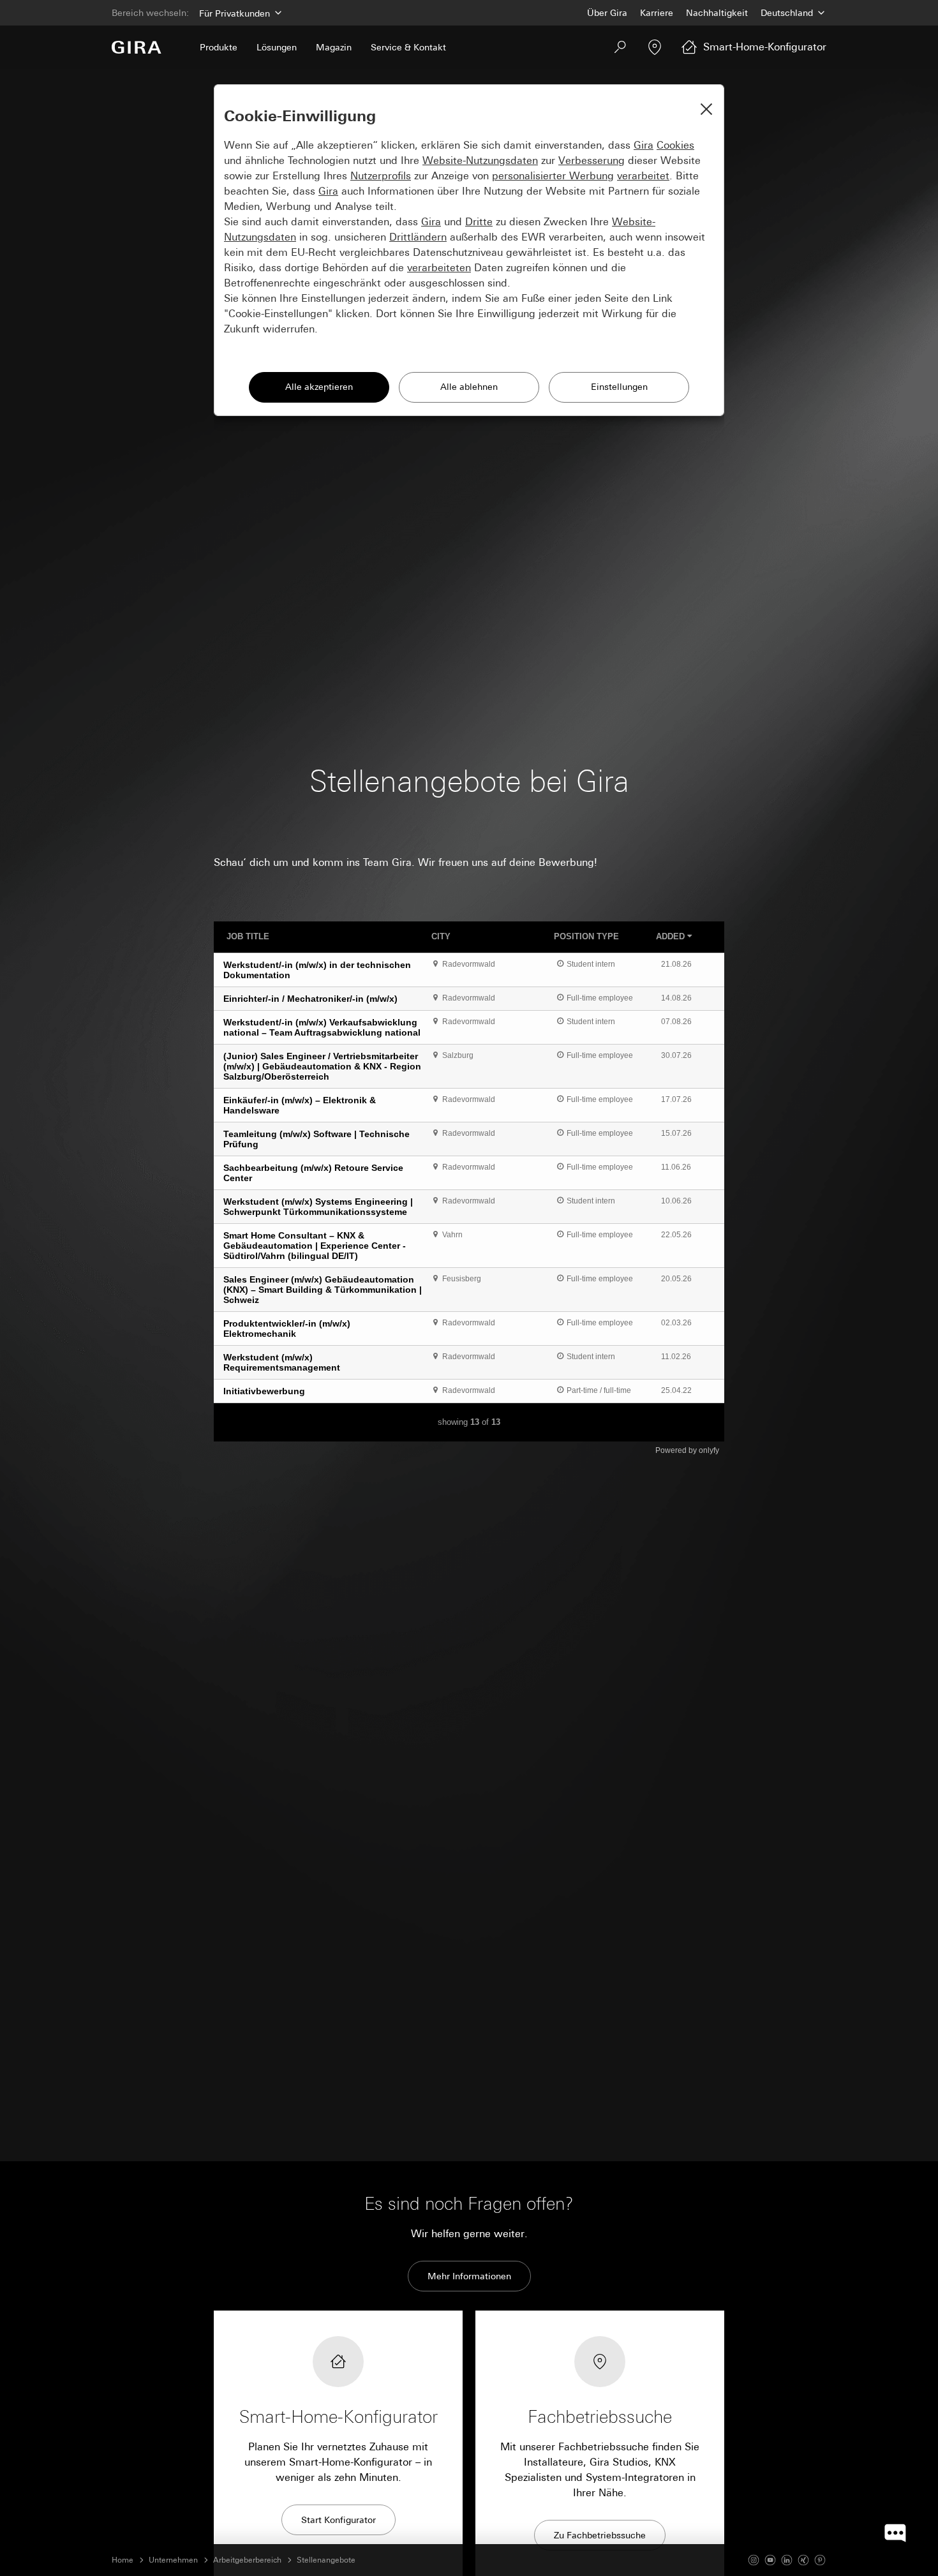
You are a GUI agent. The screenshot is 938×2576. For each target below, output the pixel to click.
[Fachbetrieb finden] (655, 47)
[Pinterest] (820, 2560)
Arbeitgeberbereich (247, 2560)
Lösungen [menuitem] (277, 47)
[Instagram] (754, 2560)
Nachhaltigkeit (717, 13)
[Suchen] (620, 47)
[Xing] (803, 2560)
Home (123, 2560)
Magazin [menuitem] (334, 47)
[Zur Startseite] (137, 47)
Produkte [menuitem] (219, 47)
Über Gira (607, 13)
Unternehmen (173, 2560)
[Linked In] (787, 2560)
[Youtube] (770, 2560)
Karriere (657, 13)
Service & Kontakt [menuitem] (408, 47)
